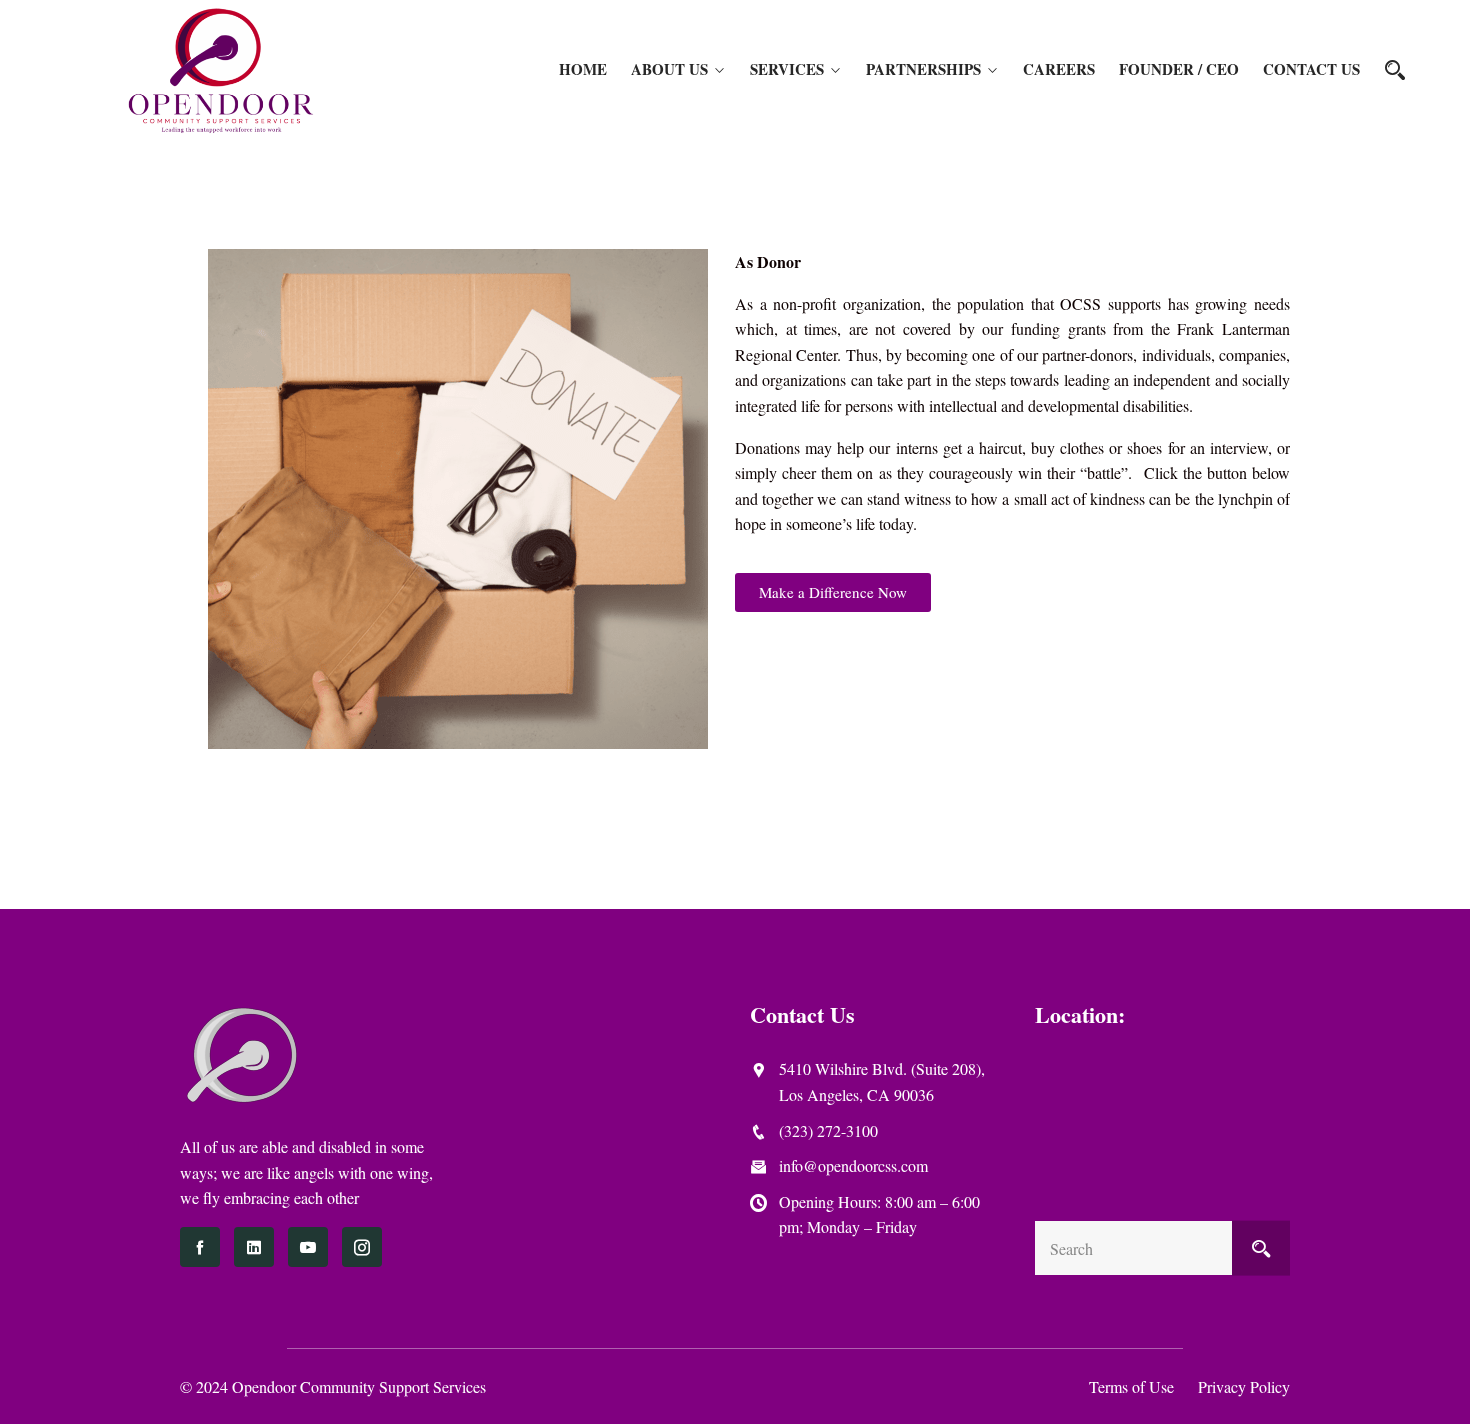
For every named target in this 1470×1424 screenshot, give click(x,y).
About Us (669, 69)
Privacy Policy (1244, 1386)
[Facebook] (200, 1247)
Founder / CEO (1179, 69)
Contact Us (1311, 69)
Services (787, 69)
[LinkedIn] (254, 1247)
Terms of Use (1131, 1386)
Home (583, 69)
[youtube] (308, 1247)
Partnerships (923, 69)
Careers (1059, 69)
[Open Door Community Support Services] (221, 69)
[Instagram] (362, 1247)
